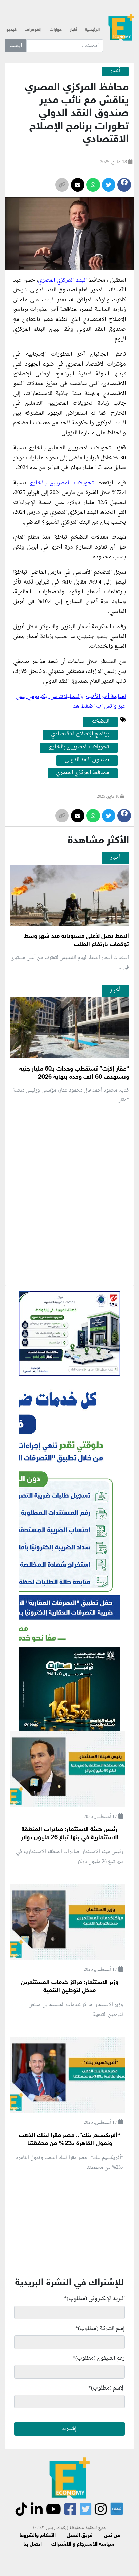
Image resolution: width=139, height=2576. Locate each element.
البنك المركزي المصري (62, 280)
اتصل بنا (33, 2544)
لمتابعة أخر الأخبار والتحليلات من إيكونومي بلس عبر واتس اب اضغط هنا (71, 701)
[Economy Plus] (121, 27)
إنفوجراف (33, 30)
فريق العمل (80, 2536)
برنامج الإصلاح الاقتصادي (80, 734)
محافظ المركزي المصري (83, 773)
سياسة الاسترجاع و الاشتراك (83, 2544)
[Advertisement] (69, 1275)
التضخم (100, 722)
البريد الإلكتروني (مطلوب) (94, 2299)
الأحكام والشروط (38, 2536)
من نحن (112, 2536)
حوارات (56, 30)
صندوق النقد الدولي (87, 760)
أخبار (73, 30)
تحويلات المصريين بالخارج (62, 483)
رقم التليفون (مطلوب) (99, 2358)
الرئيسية (92, 30)
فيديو (11, 30)
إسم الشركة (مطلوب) (100, 2329)
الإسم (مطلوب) (107, 2388)
